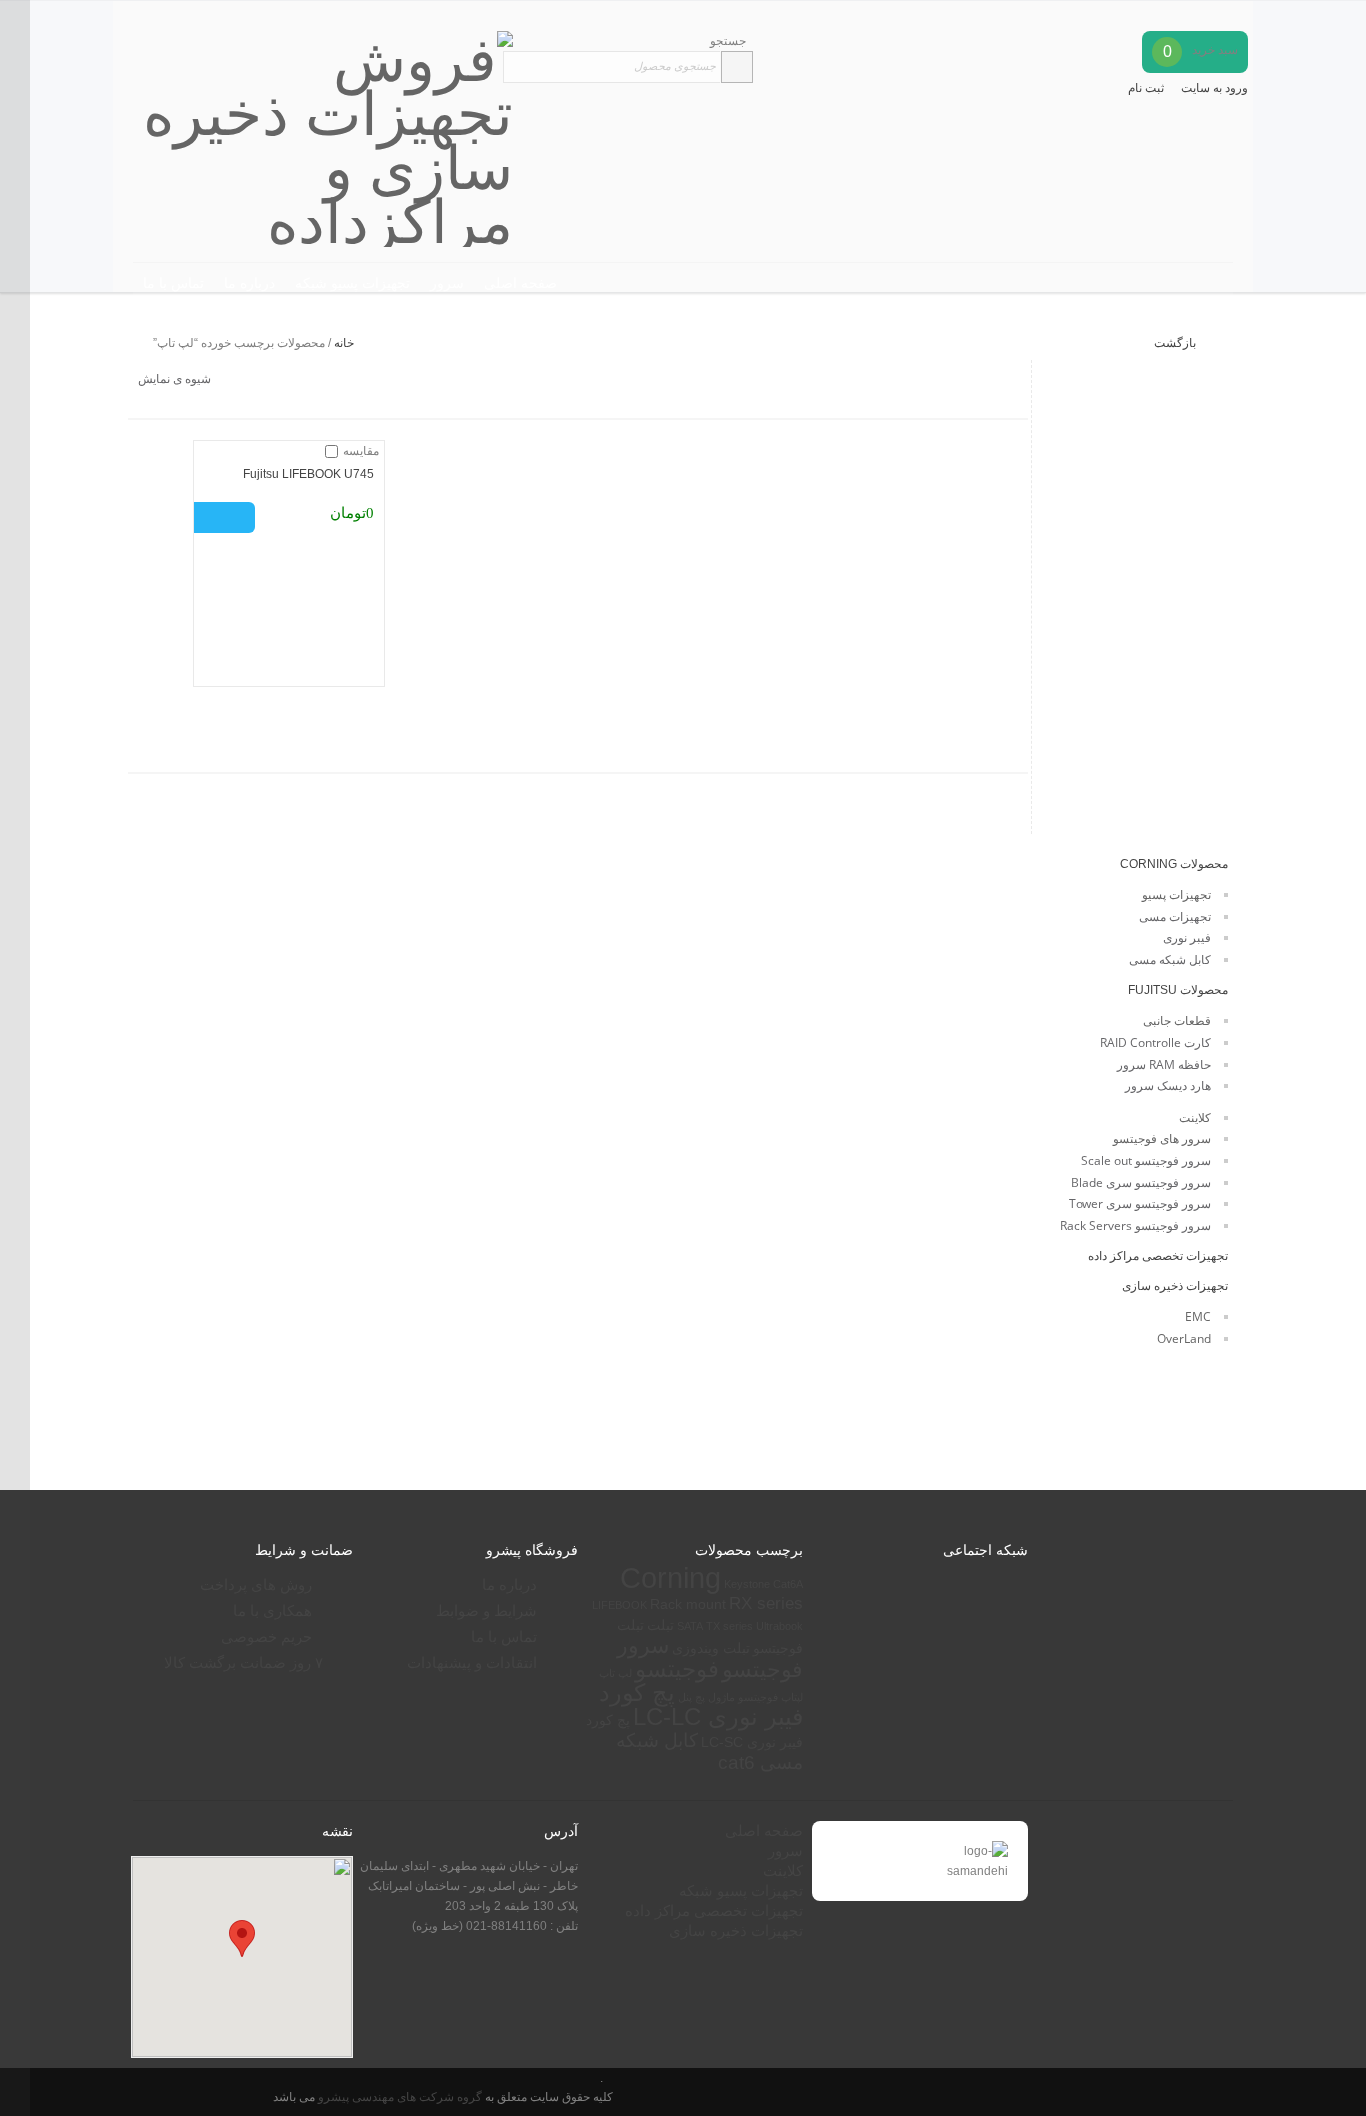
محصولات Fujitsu (1178, 990)
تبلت (660, 1625)
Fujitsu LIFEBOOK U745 (308, 474)
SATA (690, 1626)
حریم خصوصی (266, 1636)
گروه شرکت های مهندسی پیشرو (398, 2096)
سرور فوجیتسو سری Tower (1140, 1203)
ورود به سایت (1214, 88)
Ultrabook (779, 1626)
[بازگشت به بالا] (15, 1058)
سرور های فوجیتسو (1162, 1138)
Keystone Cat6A (763, 1584)
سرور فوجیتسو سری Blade (1141, 1182)
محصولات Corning (1174, 864)
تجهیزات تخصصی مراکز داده (1158, 1256)
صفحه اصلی (520, 283)
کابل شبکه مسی (1170, 959)
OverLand (1184, 1338)
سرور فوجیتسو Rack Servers (1135, 1225)
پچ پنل (691, 1697)
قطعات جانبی (1177, 1020)
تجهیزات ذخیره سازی (1175, 1286)
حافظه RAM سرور (1164, 1064)
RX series (766, 1603)
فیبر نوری (1187, 937)
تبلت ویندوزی (711, 1648)
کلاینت (1195, 1117)
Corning (670, 1577)
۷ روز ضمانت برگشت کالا (243, 1662)
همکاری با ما (272, 1610)
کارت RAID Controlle (1155, 1042)
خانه (344, 343)
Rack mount (688, 1604)
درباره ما (249, 283)
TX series (729, 1626)
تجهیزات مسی (1175, 916)
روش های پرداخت (256, 1584)
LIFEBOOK (619, 1605)
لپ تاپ (615, 1673)
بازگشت (1176, 343)
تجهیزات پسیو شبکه (352, 283)
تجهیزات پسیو (1176, 894)
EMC (1198, 1316)
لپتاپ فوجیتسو (770, 1697)
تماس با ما (173, 283)
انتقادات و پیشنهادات (472, 1662)
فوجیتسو (677, 1669)
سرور (447, 283)
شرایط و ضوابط (486, 1610)
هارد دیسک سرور (1168, 1085)
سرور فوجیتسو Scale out (1146, 1160)
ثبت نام (1146, 88)
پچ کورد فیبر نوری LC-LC (701, 1705)
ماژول (721, 1697)
